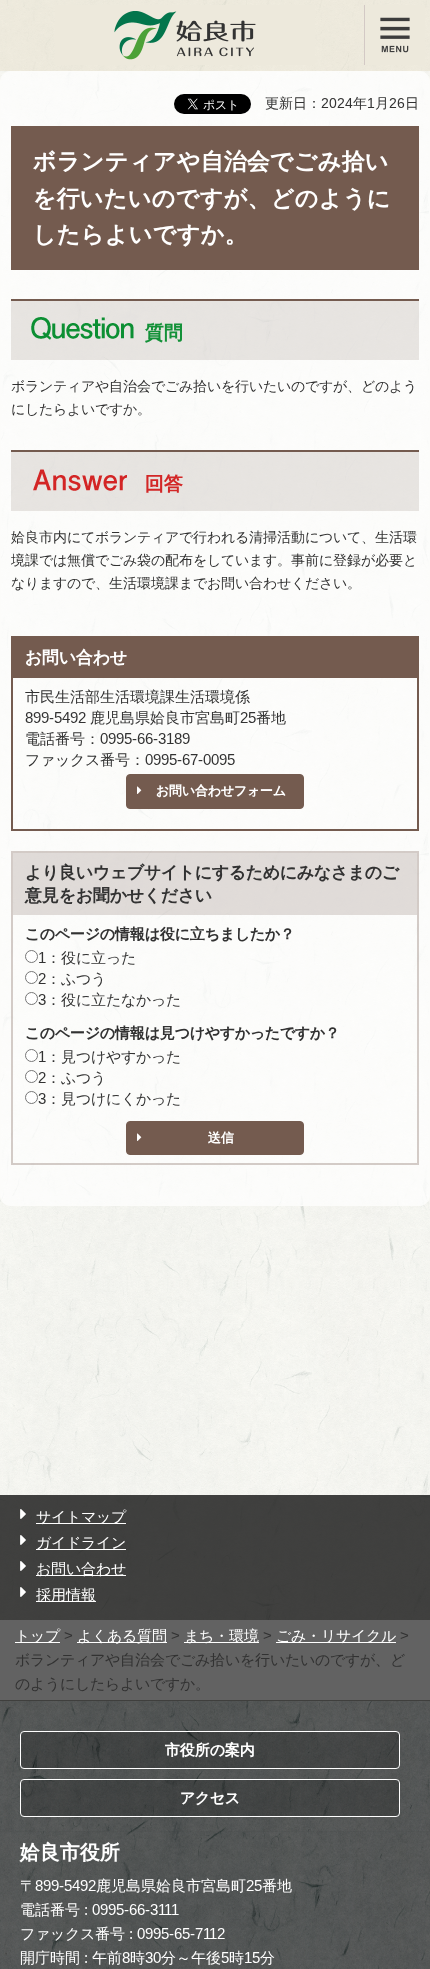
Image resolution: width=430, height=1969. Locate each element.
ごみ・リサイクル (336, 1635)
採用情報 (66, 1594)
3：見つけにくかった (109, 1098)
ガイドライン (81, 1542)
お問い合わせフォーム (221, 790)
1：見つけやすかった (109, 1056)
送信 (221, 1137)
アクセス (210, 1797)
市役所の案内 (210, 1749)
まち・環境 (221, 1635)
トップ (37, 1635)
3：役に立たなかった (109, 999)
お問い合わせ (81, 1568)
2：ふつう (72, 978)
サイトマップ (81, 1516)
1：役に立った (87, 957)
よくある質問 (122, 1635)
